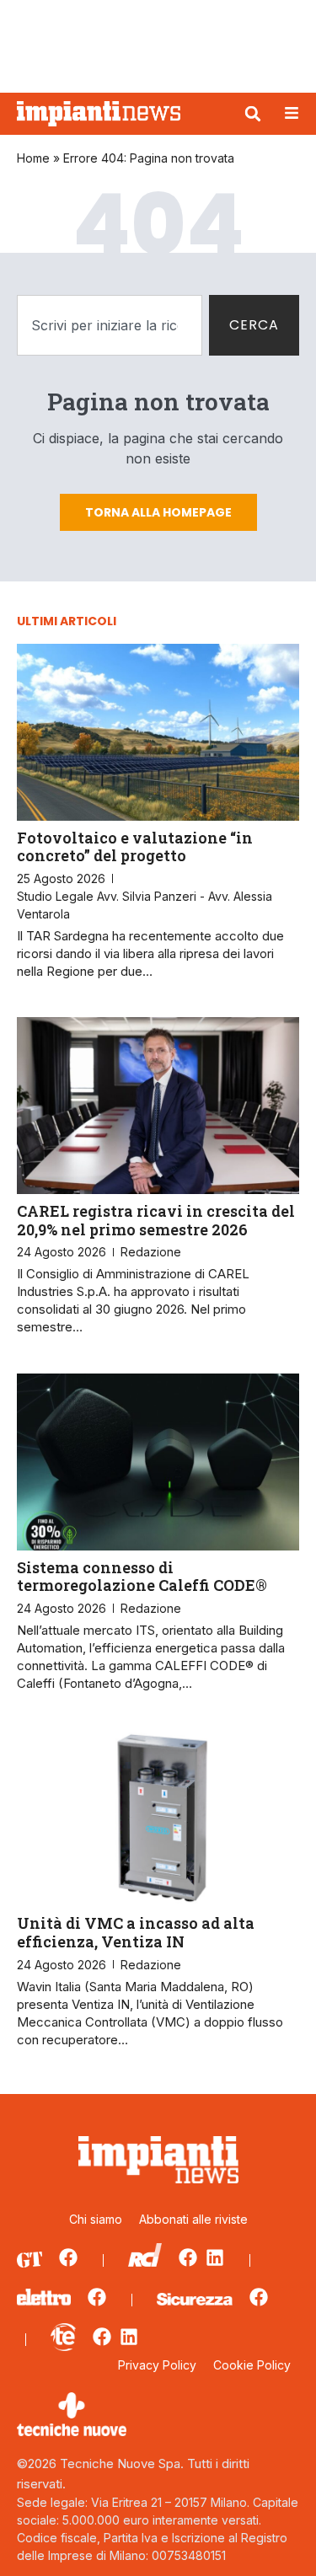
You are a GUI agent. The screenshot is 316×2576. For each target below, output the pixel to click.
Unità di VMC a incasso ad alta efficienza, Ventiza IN (136, 1932)
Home (33, 158)
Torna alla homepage (158, 512)
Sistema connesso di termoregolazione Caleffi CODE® (142, 1577)
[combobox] (110, 325)
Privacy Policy (157, 2365)
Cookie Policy (252, 2365)
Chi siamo (96, 2219)
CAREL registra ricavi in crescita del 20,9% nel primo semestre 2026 (156, 1220)
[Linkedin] (215, 2257)
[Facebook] (68, 2257)
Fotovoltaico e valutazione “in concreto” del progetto (135, 847)
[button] (253, 114)
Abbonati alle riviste (193, 2219)
